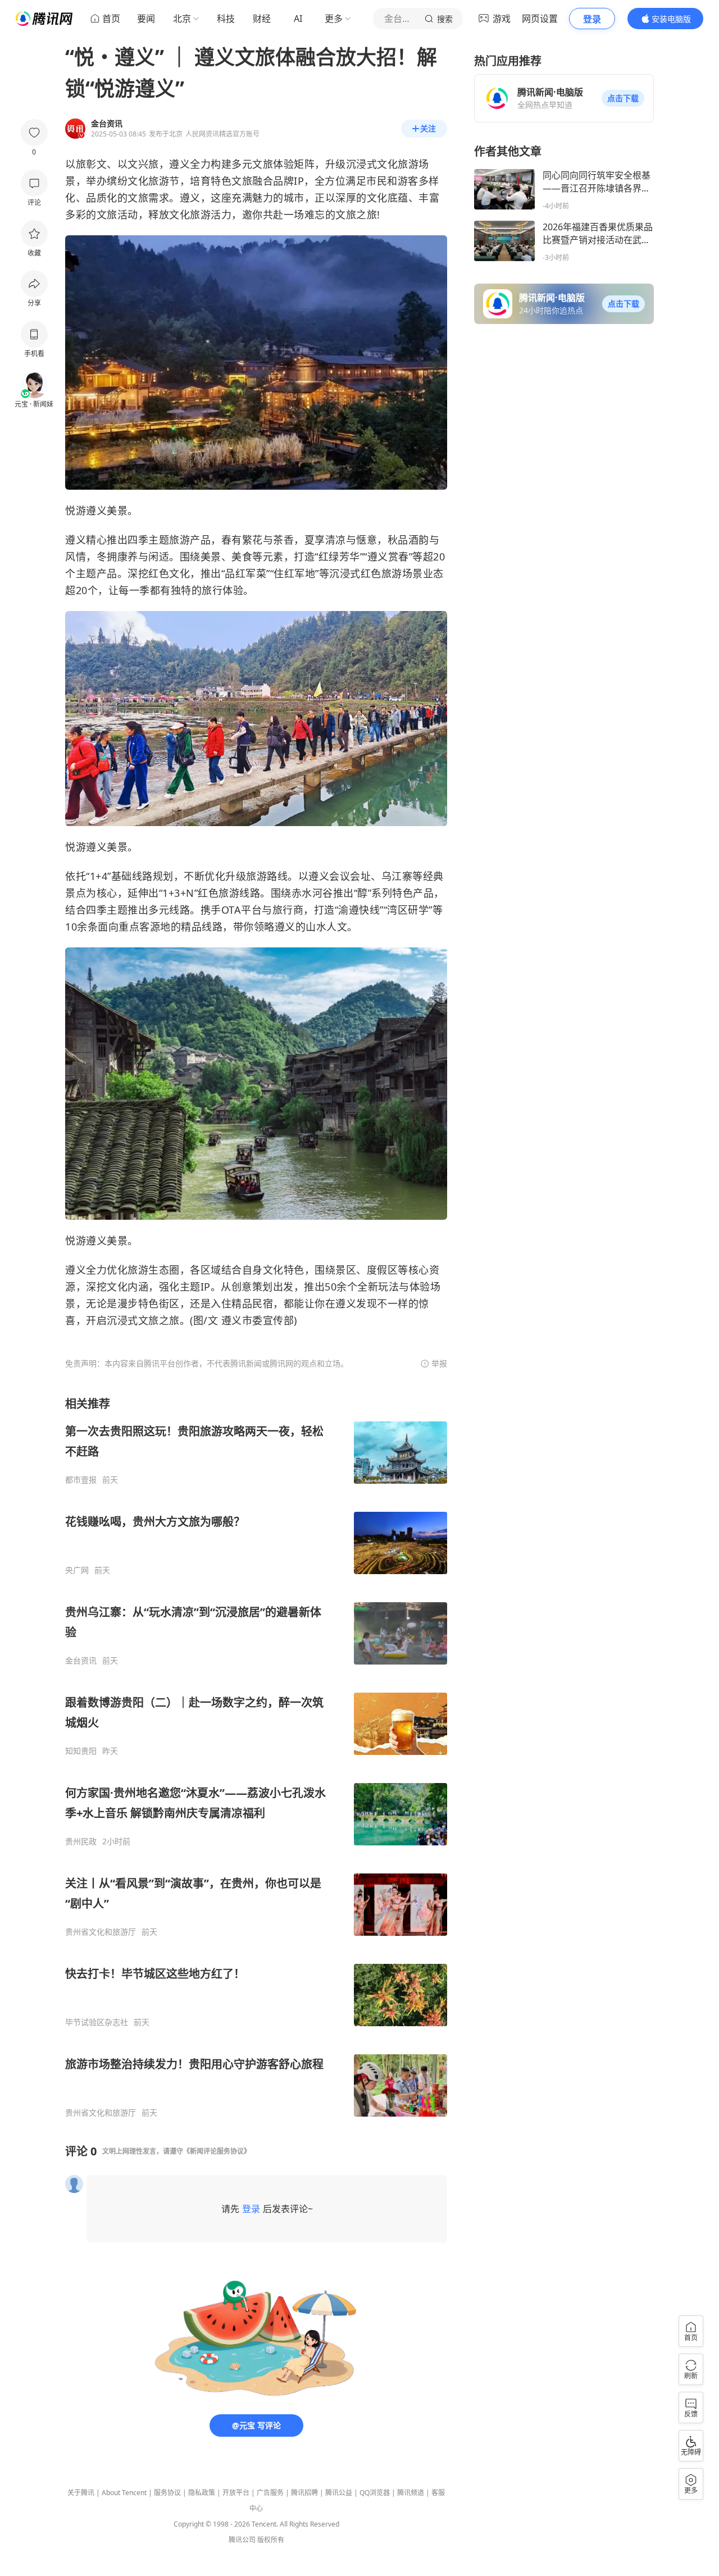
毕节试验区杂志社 (97, 2022)
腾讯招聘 (304, 2493)
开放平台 (236, 2493)
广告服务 (270, 2493)
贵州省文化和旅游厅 (101, 1932)
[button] (623, 98)
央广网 (77, 1570)
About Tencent (124, 2493)
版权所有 (271, 2540)
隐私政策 (202, 2493)
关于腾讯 (81, 2493)
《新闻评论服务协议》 (217, 2151)
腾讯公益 (339, 2493)
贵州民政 (81, 1841)
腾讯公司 (242, 2540)
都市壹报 (81, 1480)
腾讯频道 (411, 2493)
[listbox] (256, 1757)
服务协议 (167, 2493)
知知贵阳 (81, 1751)
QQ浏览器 (375, 2493)
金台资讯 (81, 1661)
